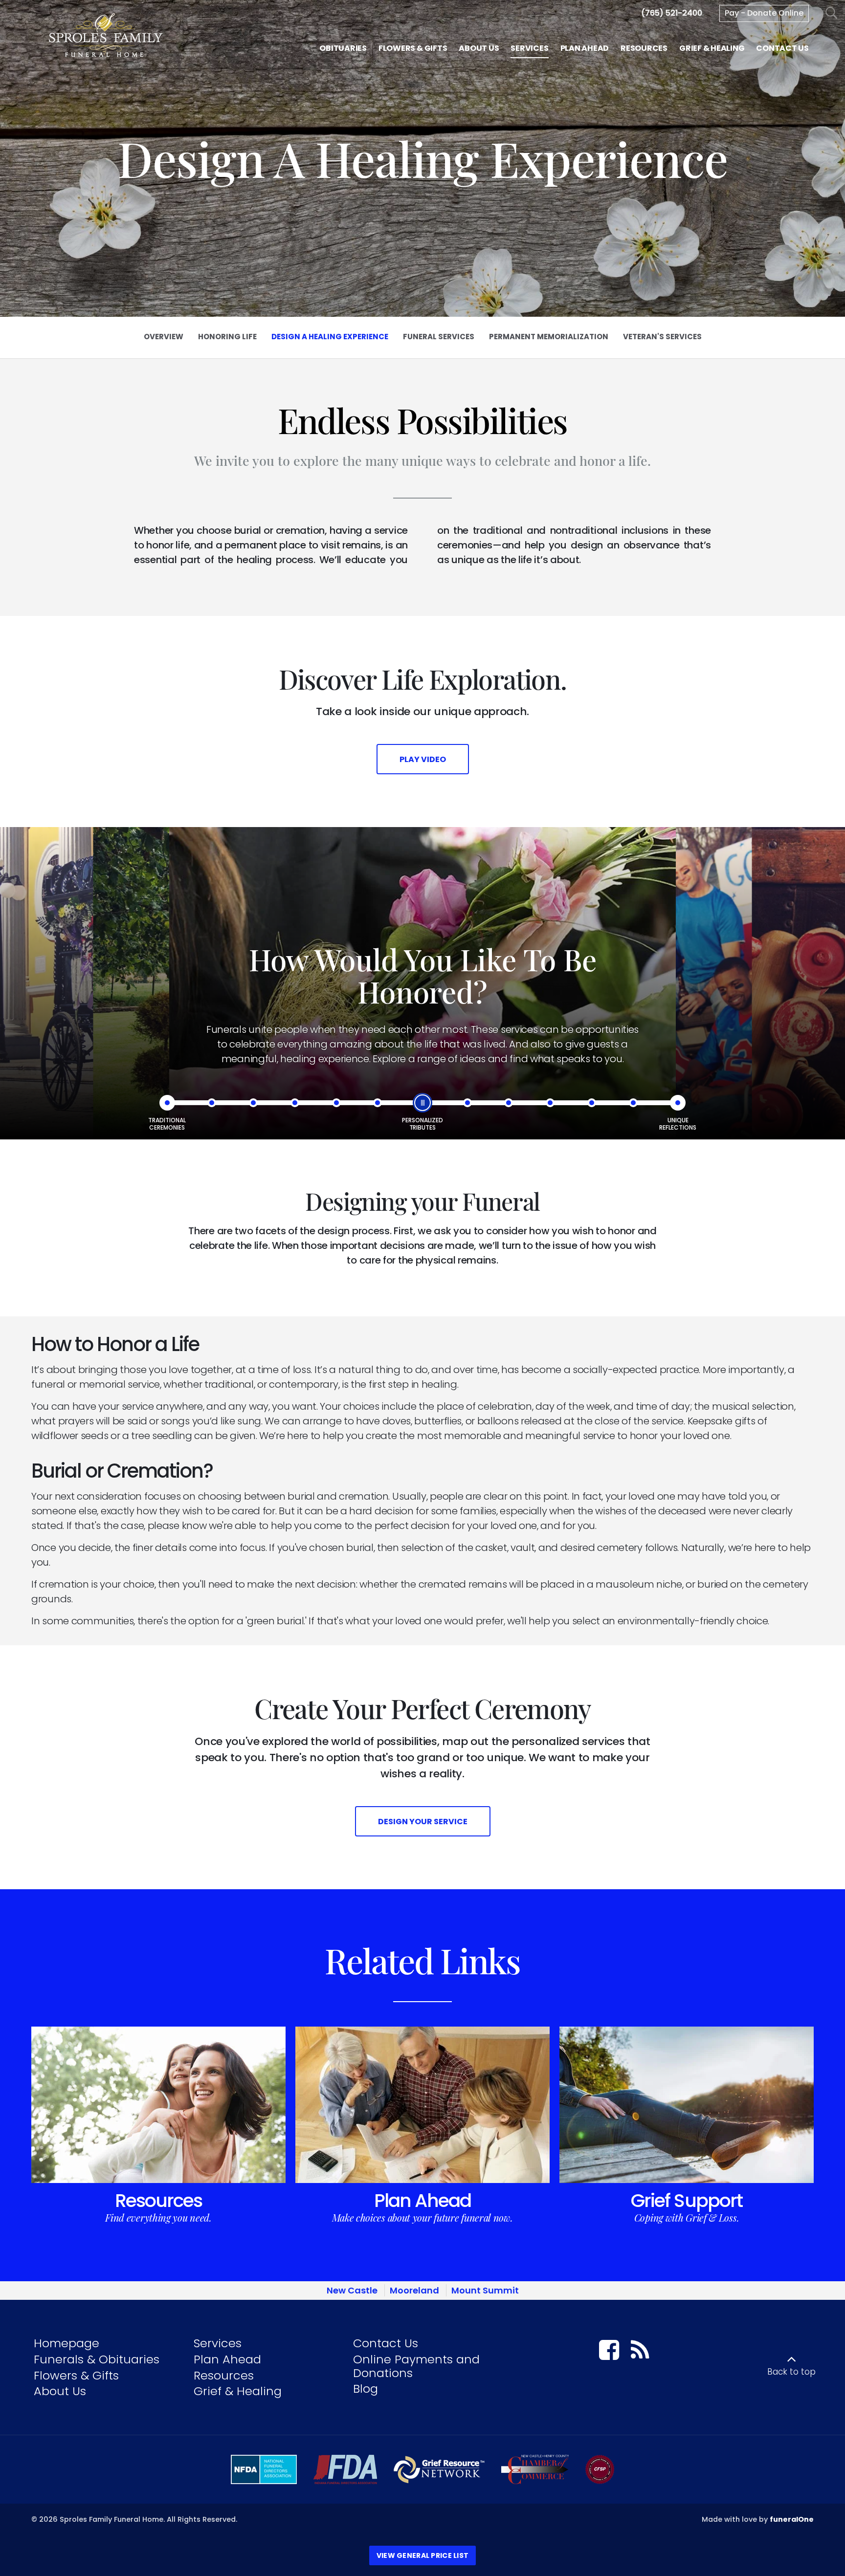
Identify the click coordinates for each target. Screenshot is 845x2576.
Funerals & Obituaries (97, 2359)
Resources (159, 2201)
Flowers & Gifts (76, 2375)
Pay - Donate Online (764, 13)
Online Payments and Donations (416, 2366)
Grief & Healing (238, 2391)
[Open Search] (832, 13)
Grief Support (687, 2201)
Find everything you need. (158, 2217)
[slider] (422, 1103)
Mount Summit (485, 2290)
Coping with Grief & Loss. (687, 2217)
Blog (366, 2389)
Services (218, 2343)
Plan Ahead (422, 2201)
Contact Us (386, 2343)
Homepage (67, 2343)
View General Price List (422, 2555)
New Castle (352, 2290)
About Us (60, 2391)
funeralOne (792, 2519)
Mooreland (414, 2290)
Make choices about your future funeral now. (422, 2217)
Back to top (791, 2372)
